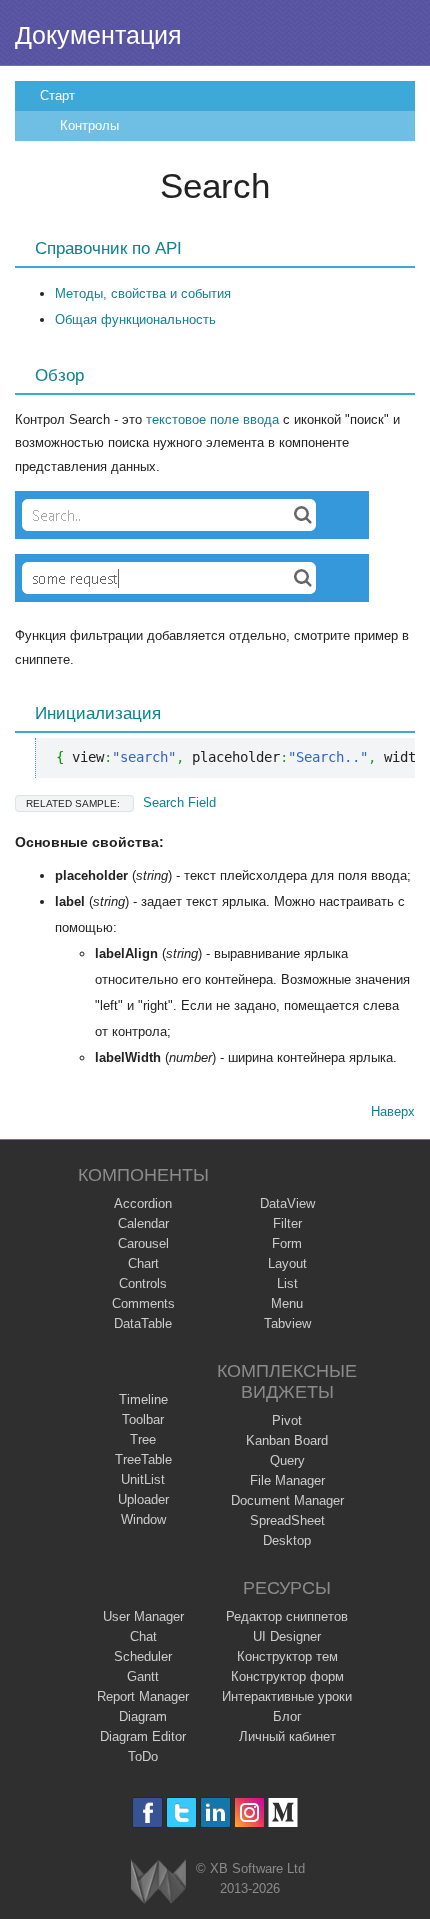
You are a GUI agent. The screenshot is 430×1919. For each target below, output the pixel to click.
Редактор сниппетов (287, 1616)
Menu (287, 1303)
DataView (287, 1203)
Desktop (287, 1540)
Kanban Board (287, 1440)
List (287, 1283)
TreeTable (143, 1459)
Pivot (287, 1420)
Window (143, 1519)
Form (287, 1243)
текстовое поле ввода (212, 419)
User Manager (143, 1616)
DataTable (143, 1323)
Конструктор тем (287, 1656)
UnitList (143, 1479)
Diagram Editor (143, 1736)
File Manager (287, 1480)
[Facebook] (147, 1812)
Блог (287, 1716)
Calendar (143, 1223)
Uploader (143, 1499)
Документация (98, 35)
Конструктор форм (287, 1676)
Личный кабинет (287, 1736)
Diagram (143, 1716)
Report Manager (143, 1696)
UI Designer (287, 1636)
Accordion (143, 1203)
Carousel (143, 1243)
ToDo (143, 1756)
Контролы (89, 125)
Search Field (121, 802)
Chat (143, 1636)
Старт (57, 95)
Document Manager (287, 1500)
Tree (143, 1439)
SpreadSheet (287, 1520)
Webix (158, 1881)
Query (287, 1460)
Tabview (287, 1323)
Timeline (143, 1399)
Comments (143, 1303)
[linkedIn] (215, 1812)
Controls (143, 1283)
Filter (287, 1223)
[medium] (283, 1812)
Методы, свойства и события (143, 293)
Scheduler (143, 1656)
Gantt (143, 1676)
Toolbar (143, 1419)
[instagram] (249, 1812)
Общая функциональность (135, 319)
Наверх (393, 1111)
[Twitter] (181, 1812)
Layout (287, 1263)
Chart (143, 1263)
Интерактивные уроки (287, 1696)
